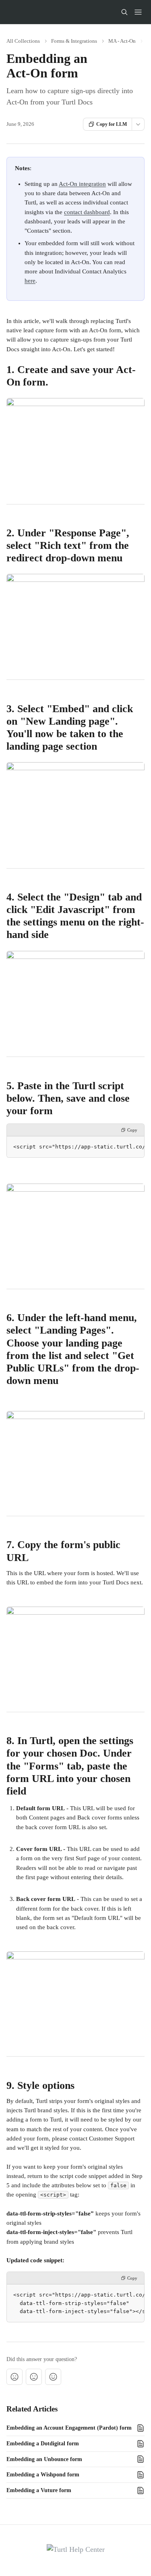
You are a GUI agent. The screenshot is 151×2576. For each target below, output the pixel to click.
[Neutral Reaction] (34, 2377)
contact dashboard (87, 212)
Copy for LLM (112, 124)
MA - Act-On (122, 41)
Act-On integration (82, 184)
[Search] (124, 12)
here (30, 281)
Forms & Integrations (74, 41)
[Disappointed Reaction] (14, 2377)
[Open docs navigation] (138, 12)
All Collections (23, 41)
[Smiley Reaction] (53, 2377)
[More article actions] (138, 124)
